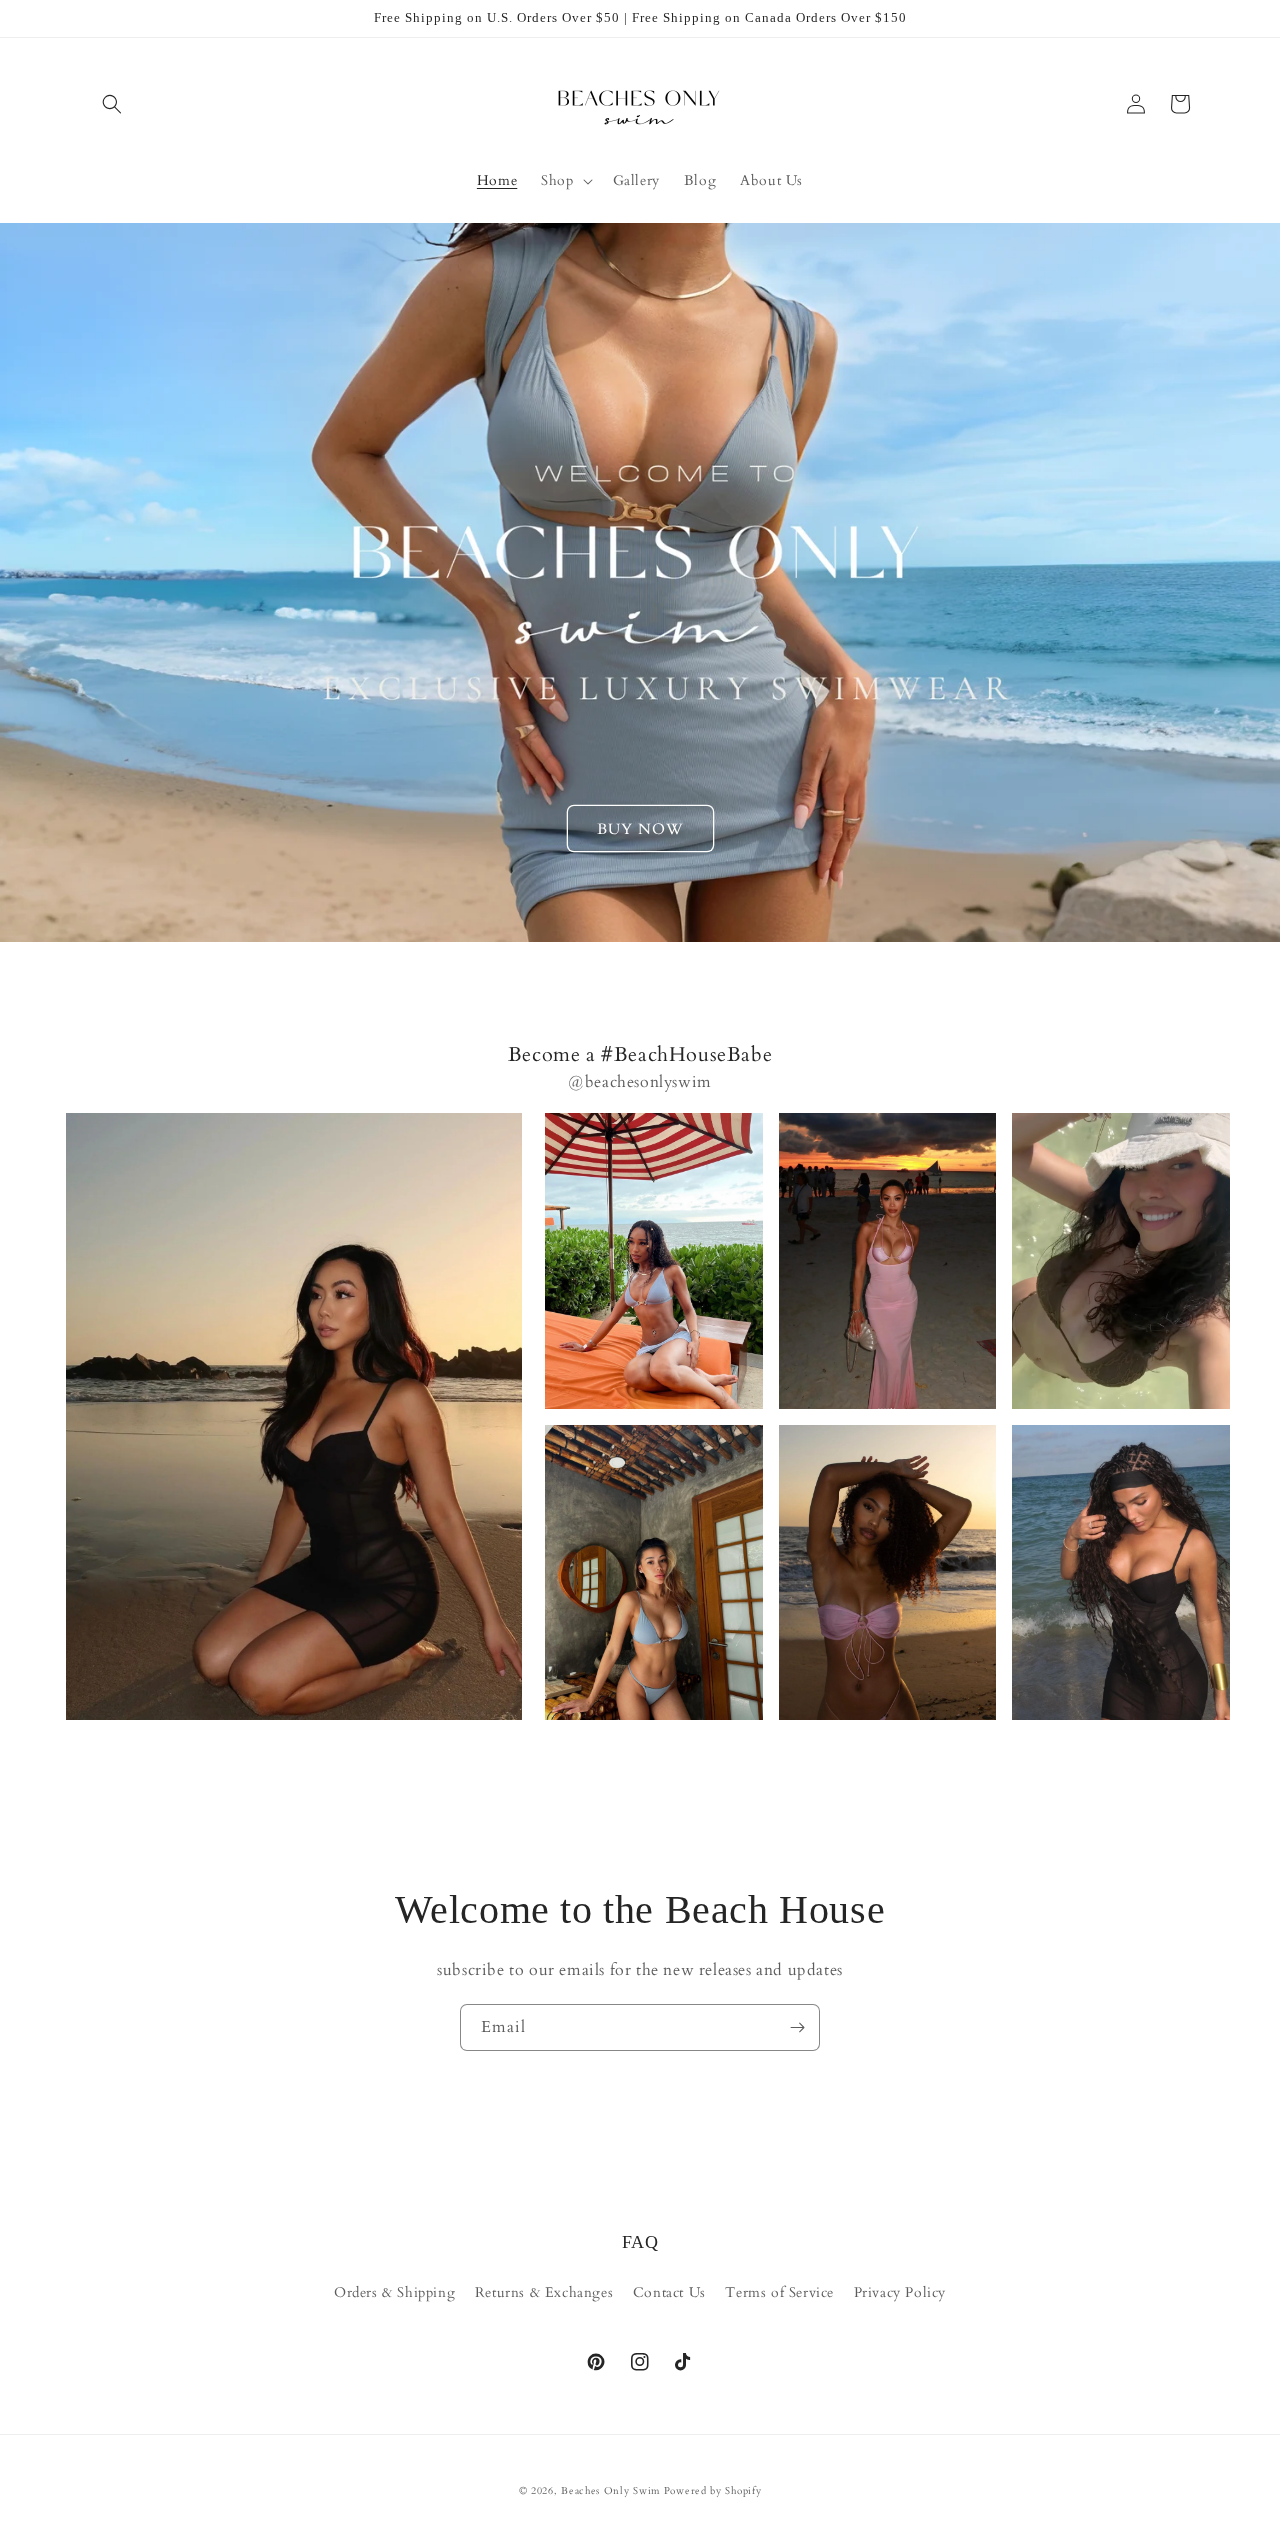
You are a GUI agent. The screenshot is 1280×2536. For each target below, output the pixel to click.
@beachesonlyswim (640, 1082)
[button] (112, 104)
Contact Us (669, 2292)
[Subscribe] (797, 2027)
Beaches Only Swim (610, 2491)
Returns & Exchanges (544, 2292)
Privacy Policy (900, 2292)
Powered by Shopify (713, 2491)
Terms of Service (779, 2292)
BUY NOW (640, 829)
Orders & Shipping (394, 2292)
